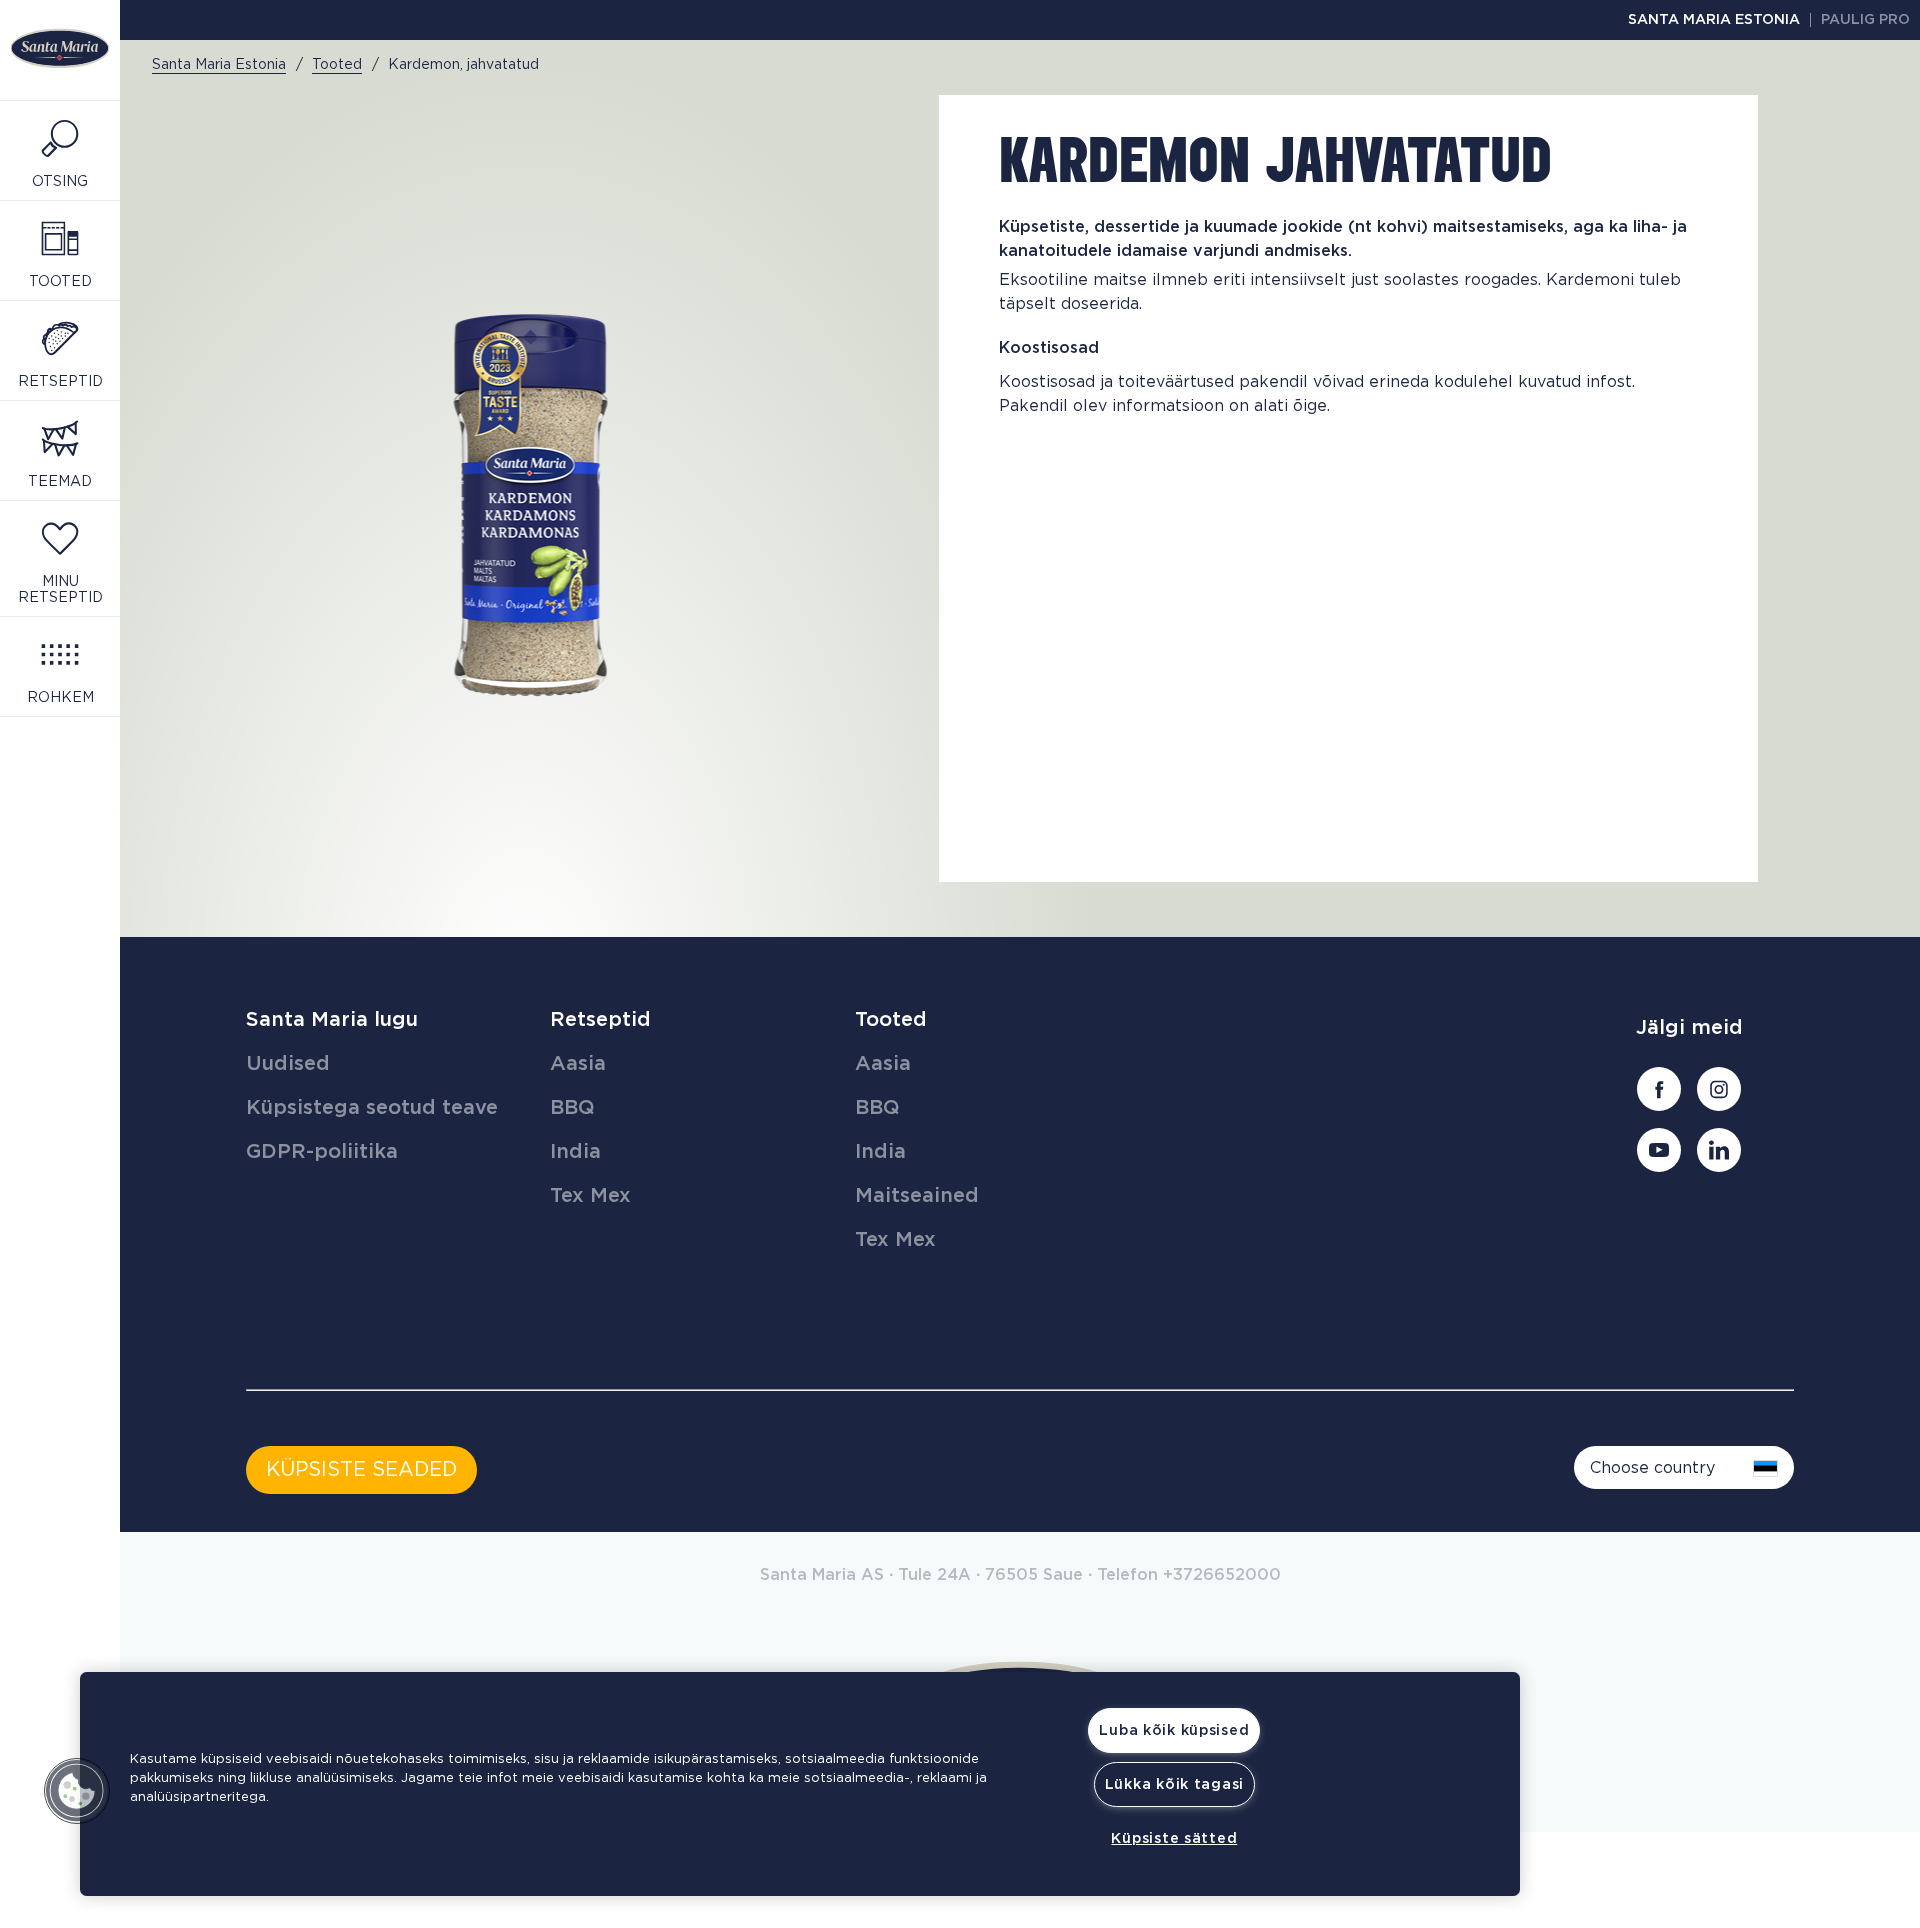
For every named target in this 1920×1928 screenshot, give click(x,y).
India (575, 1152)
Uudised (288, 1064)
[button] (77, 1791)
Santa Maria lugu (332, 1020)
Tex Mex (590, 1196)
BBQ (572, 1108)
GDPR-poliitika (322, 1152)
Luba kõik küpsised (1174, 1730)
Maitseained (917, 1196)
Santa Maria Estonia (1714, 20)
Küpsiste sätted (1174, 1838)
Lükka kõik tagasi (1174, 1784)
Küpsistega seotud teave (372, 1108)
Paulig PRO (1865, 20)
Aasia (578, 1064)
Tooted (891, 1020)
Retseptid (600, 1020)
